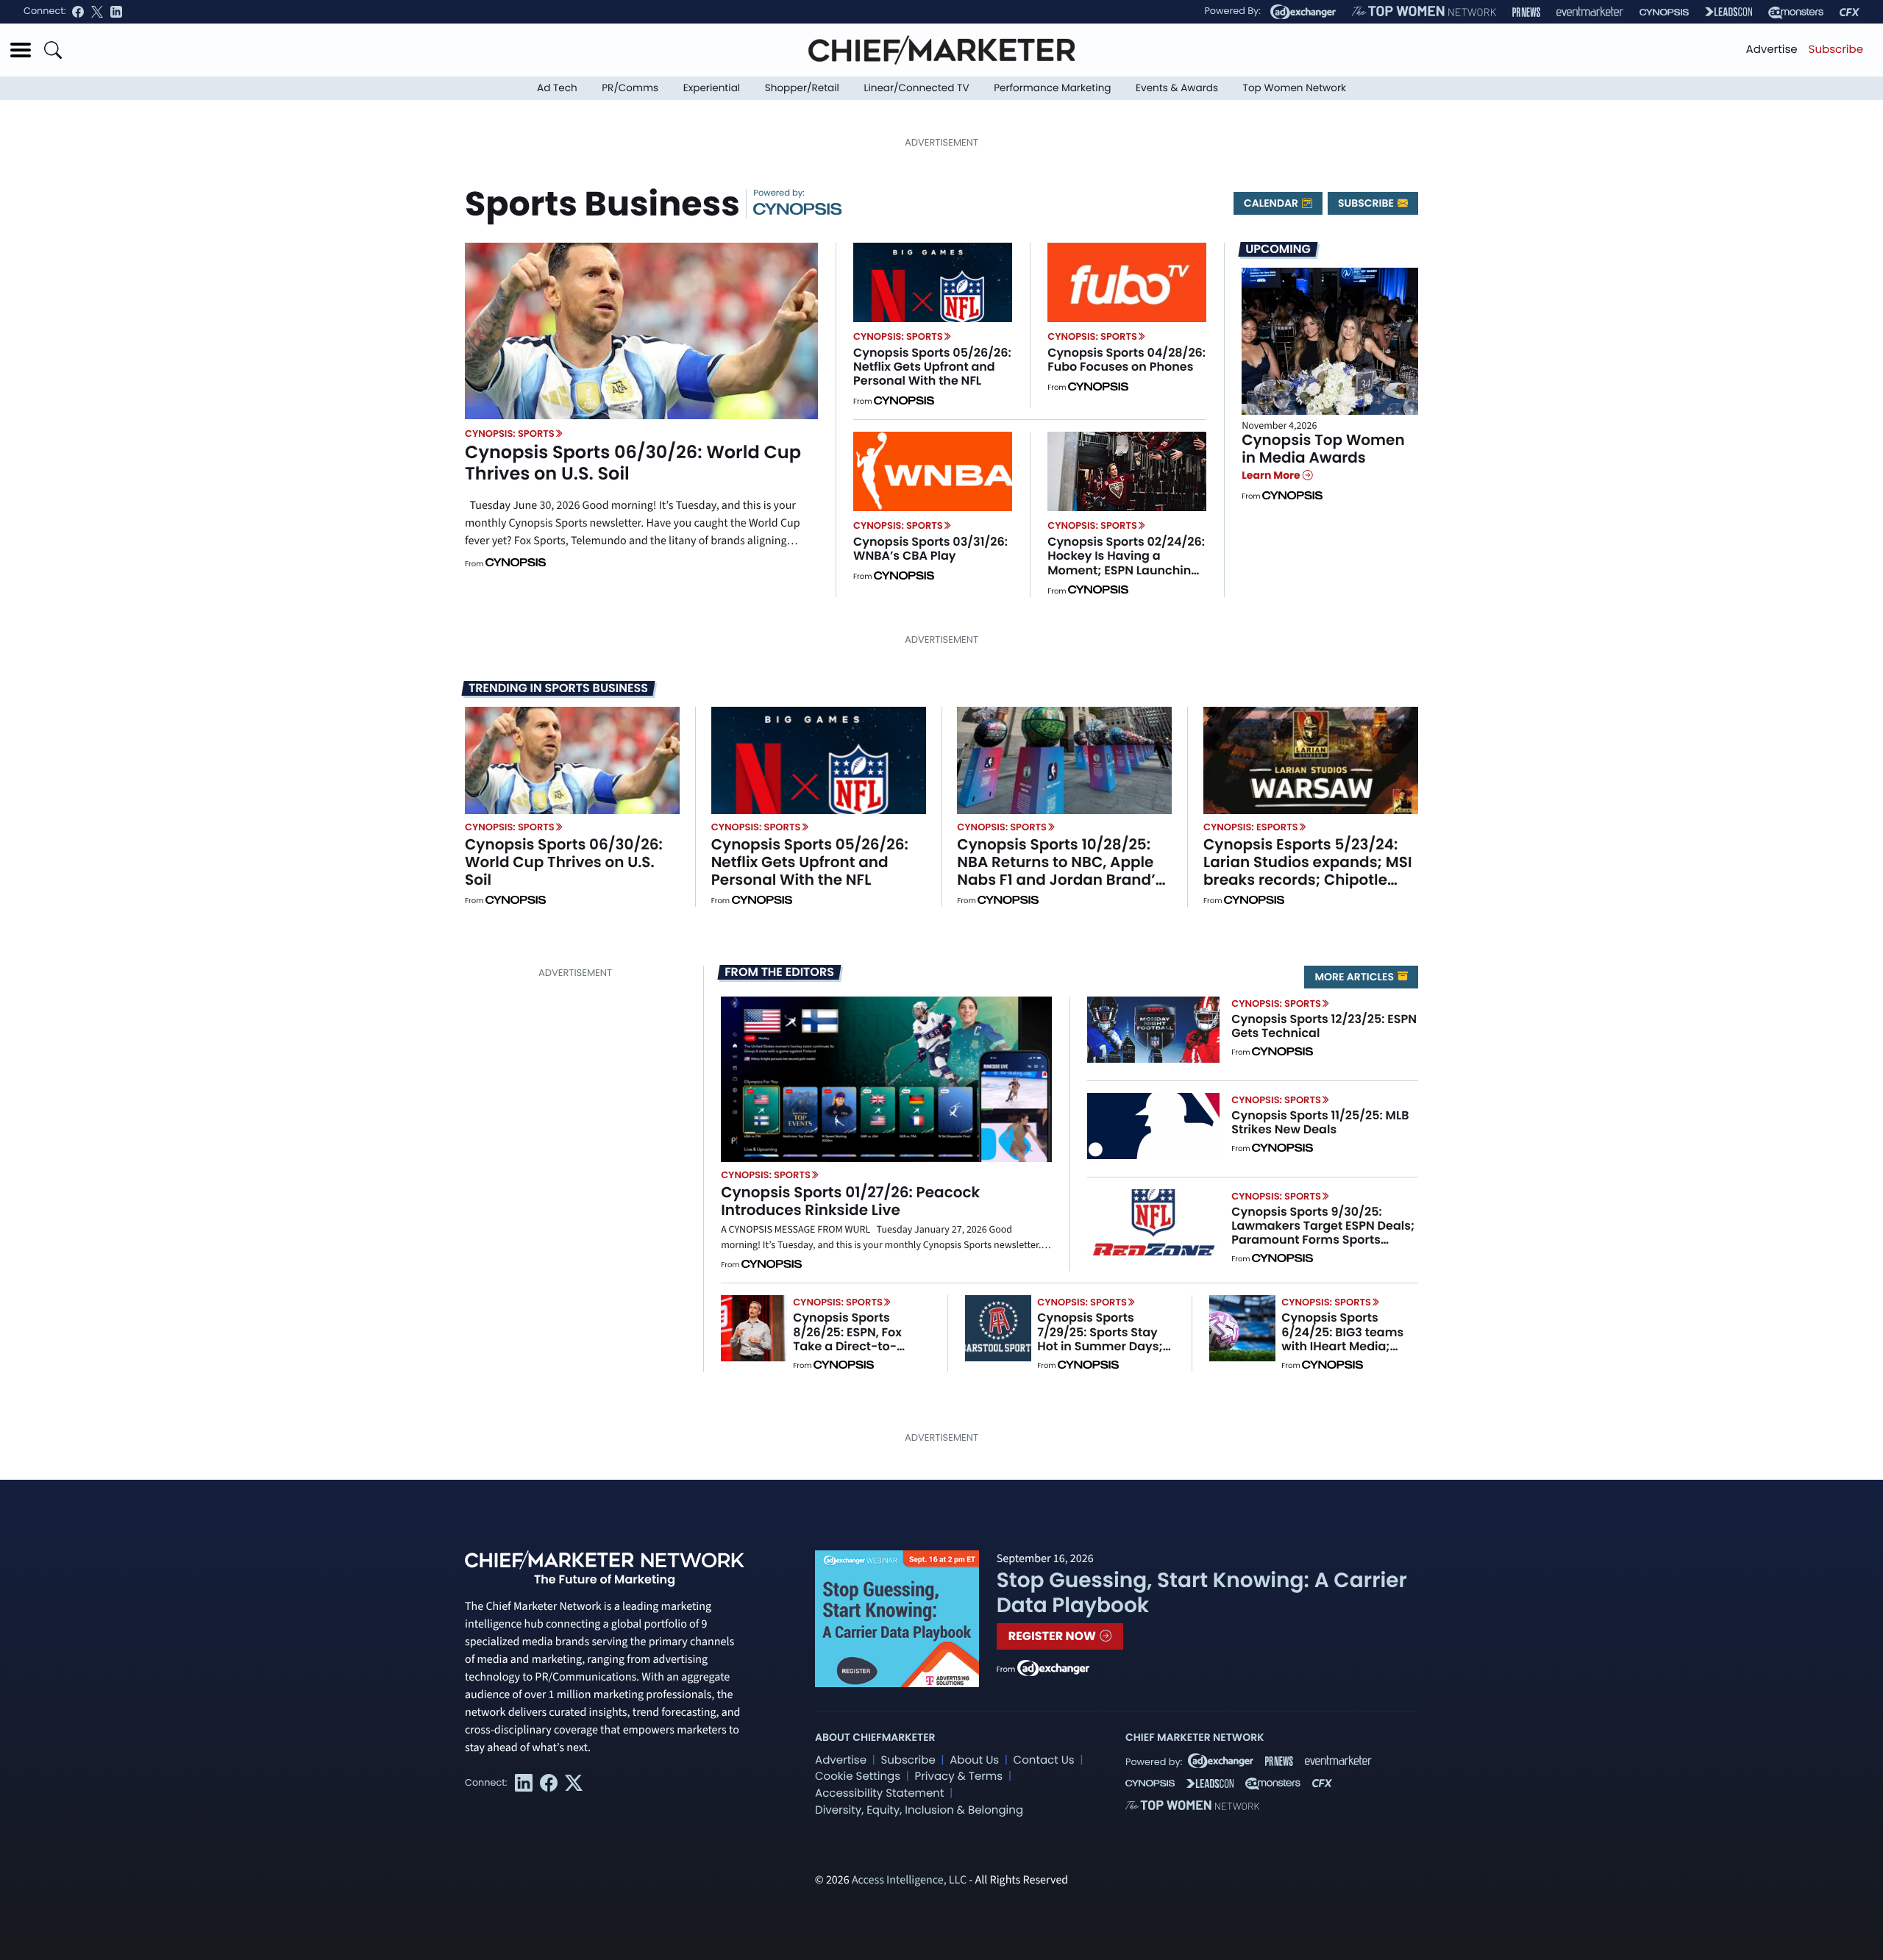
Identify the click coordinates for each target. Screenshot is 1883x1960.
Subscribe (1836, 50)
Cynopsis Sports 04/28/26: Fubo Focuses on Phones (1126, 360)
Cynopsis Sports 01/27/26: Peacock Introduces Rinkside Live (850, 1201)
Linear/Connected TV (917, 88)
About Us (974, 1760)
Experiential (712, 88)
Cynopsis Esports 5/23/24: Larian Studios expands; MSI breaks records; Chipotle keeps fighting (1308, 871)
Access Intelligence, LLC (909, 1881)
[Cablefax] (1850, 12)
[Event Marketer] (1590, 12)
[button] (21, 50)
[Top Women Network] (1424, 12)
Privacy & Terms (958, 1777)
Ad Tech (557, 88)
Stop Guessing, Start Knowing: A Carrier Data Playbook (1202, 1593)
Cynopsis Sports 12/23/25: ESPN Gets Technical (1324, 1026)
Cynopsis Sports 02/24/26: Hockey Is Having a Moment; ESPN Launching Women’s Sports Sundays (1126, 563)
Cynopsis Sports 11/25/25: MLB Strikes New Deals (1320, 1122)
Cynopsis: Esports (1251, 827)
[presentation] (641, 331)
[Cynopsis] (1664, 12)
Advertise (1772, 50)
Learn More (1272, 475)
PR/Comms (630, 88)
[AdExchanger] (1303, 12)
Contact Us (1044, 1760)
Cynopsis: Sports (510, 434)
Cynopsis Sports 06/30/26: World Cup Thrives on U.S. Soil (633, 463)
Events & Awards (1177, 88)
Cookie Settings (858, 1777)
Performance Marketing (1052, 88)
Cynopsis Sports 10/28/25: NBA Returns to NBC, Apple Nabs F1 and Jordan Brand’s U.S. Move (1060, 871)
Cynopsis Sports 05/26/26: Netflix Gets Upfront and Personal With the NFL (932, 367)
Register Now (1054, 1636)
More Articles (1355, 977)
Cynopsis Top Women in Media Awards (1323, 449)
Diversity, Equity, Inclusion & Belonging (919, 1810)
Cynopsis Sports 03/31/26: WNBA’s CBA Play (930, 549)
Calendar (1272, 203)
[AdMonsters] (1796, 12)
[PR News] (1526, 12)
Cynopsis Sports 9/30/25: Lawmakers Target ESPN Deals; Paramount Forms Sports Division (1323, 1233)
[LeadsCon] (1729, 12)
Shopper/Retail (802, 88)
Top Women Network (1295, 88)
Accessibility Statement (879, 1793)
